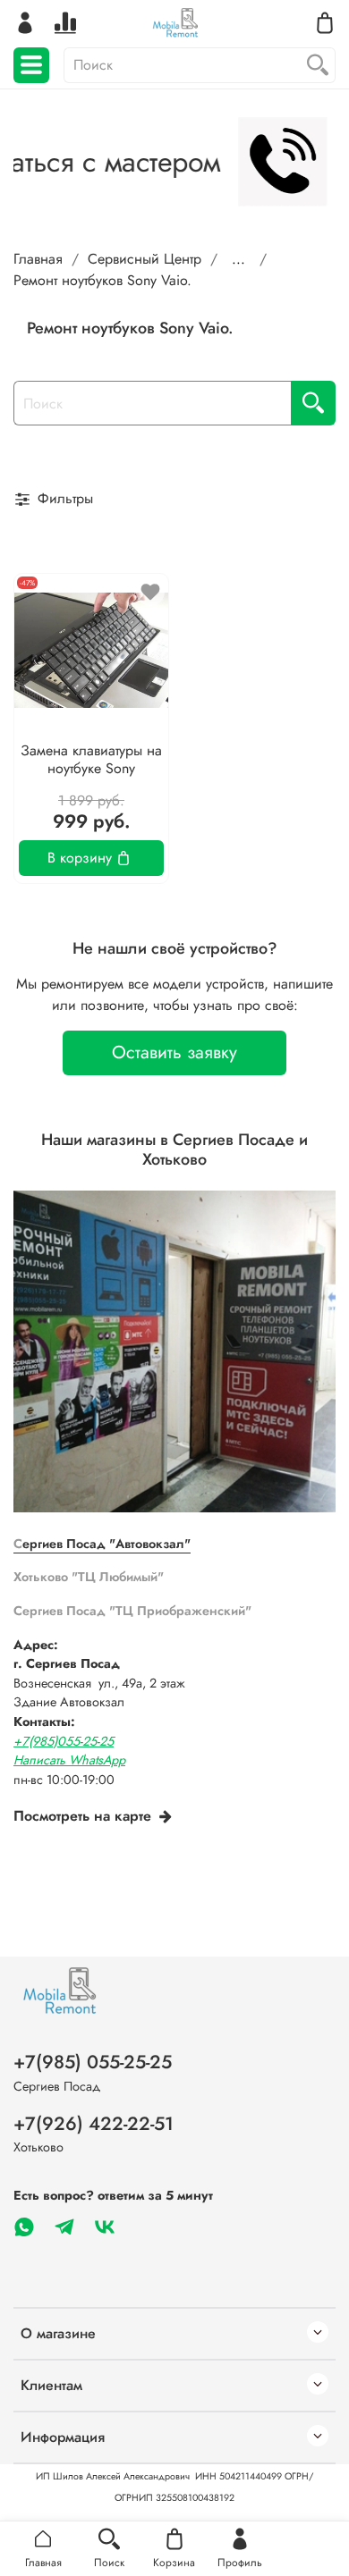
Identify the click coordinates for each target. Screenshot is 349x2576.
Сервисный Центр (145, 259)
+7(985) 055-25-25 (93, 2062)
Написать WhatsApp (69, 1760)
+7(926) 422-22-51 (94, 2124)
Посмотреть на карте (82, 1816)
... (238, 259)
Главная (38, 259)
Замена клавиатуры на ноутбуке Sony (91, 759)
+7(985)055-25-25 (64, 1741)
